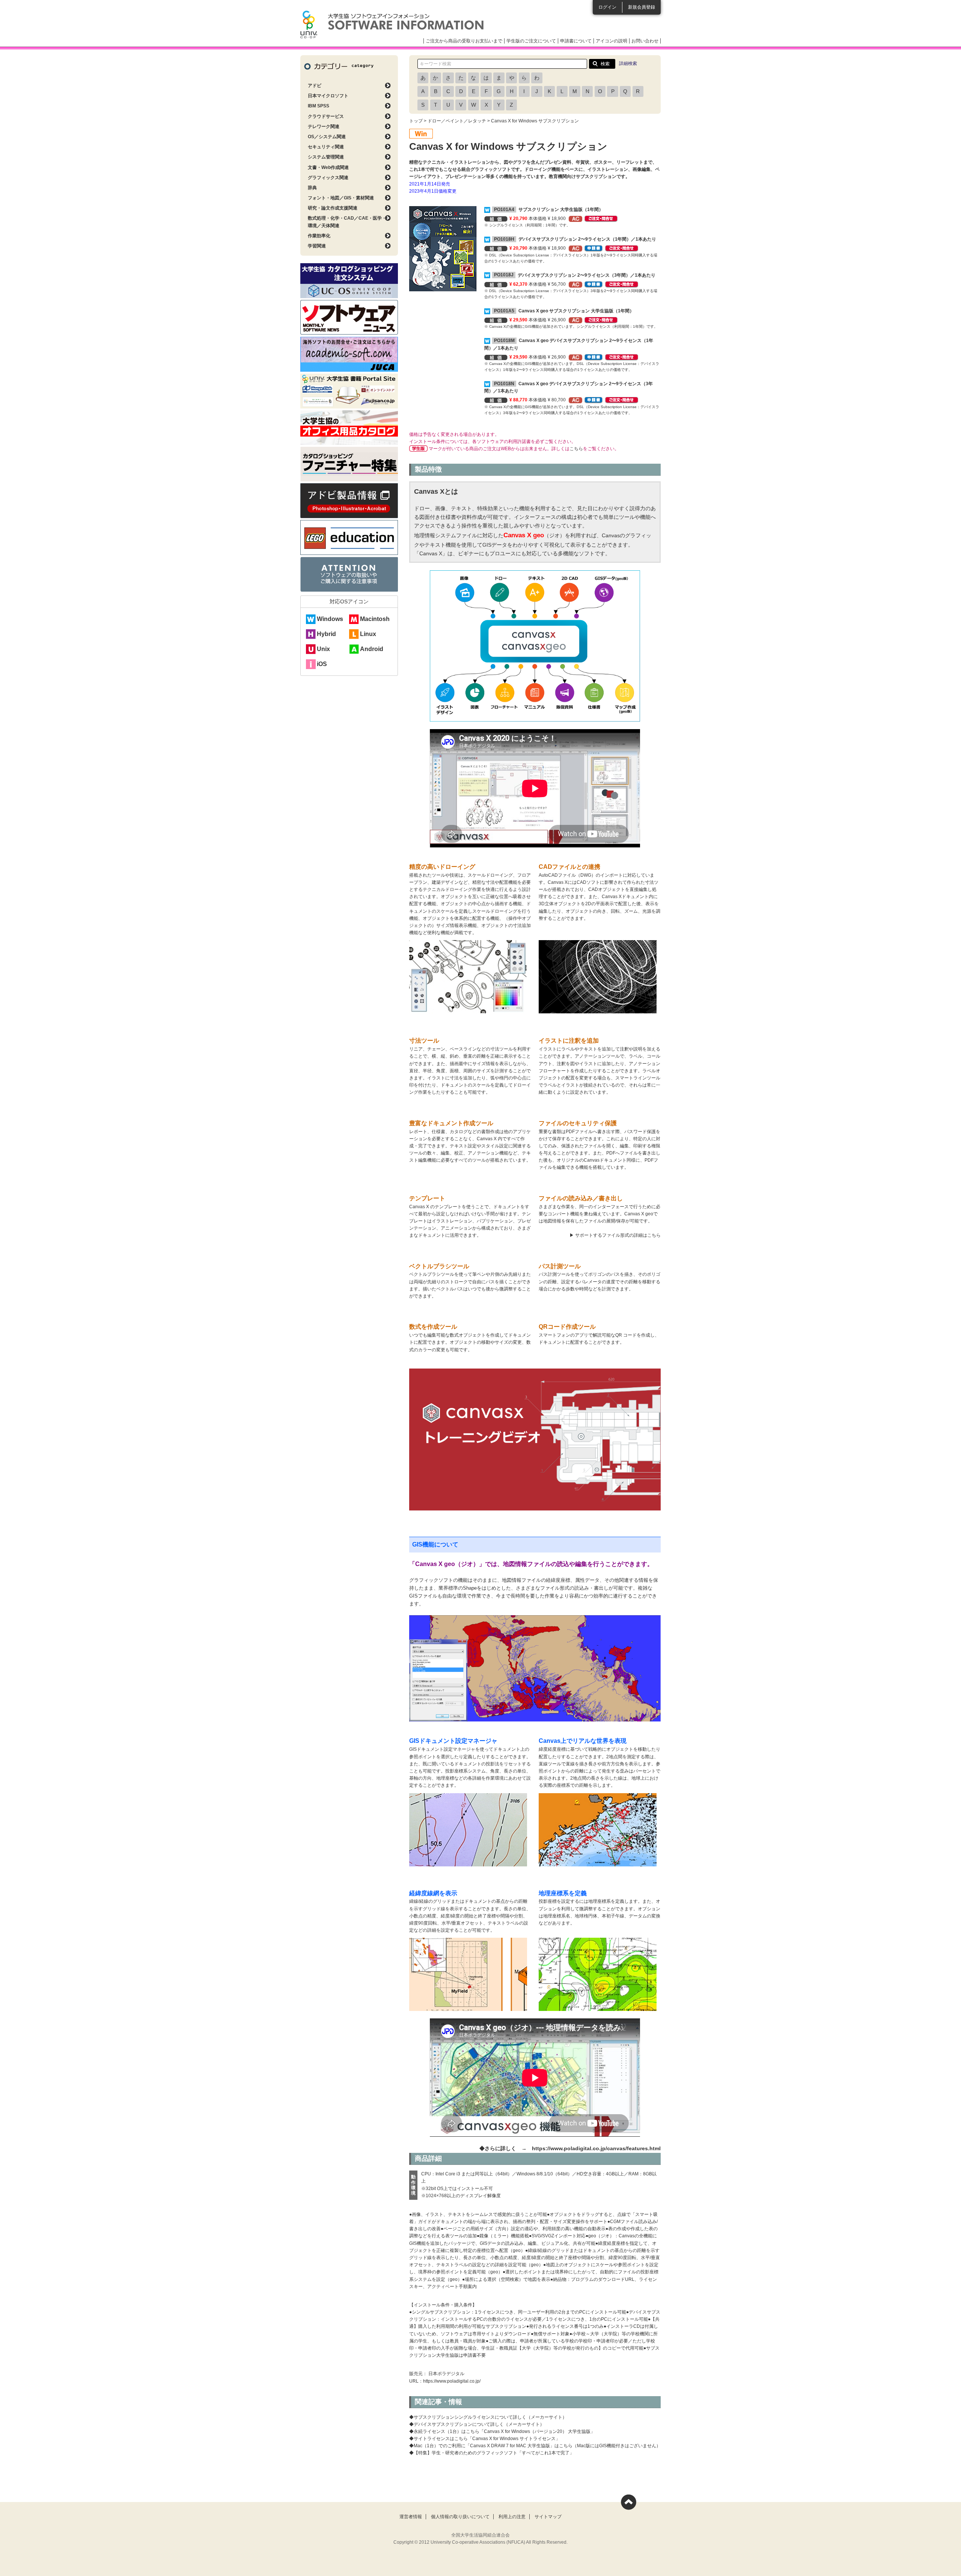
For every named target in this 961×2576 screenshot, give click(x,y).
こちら (576, 449)
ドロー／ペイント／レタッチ (457, 121)
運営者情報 (411, 2517)
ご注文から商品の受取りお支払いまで (464, 41)
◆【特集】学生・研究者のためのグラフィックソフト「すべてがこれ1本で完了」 (492, 2453)
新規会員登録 (642, 7)
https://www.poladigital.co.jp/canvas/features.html (596, 2148)
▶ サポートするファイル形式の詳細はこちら (615, 1235)
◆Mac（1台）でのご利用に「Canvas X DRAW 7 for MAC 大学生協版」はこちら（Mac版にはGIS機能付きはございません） (535, 2446)
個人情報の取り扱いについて (460, 2517)
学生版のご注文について (531, 41)
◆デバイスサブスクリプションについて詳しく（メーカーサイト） (477, 2424)
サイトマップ (548, 2517)
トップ (416, 121)
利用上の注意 (512, 2517)
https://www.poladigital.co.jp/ (452, 2381)
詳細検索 (628, 63)
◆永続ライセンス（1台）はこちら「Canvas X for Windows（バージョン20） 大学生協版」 (502, 2431)
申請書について (576, 41)
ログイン (607, 7)
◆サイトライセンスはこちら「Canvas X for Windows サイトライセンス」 (485, 2439)
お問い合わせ (645, 41)
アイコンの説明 (612, 41)
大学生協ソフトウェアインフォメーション (392, 24)
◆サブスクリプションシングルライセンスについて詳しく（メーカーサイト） (488, 2417)
